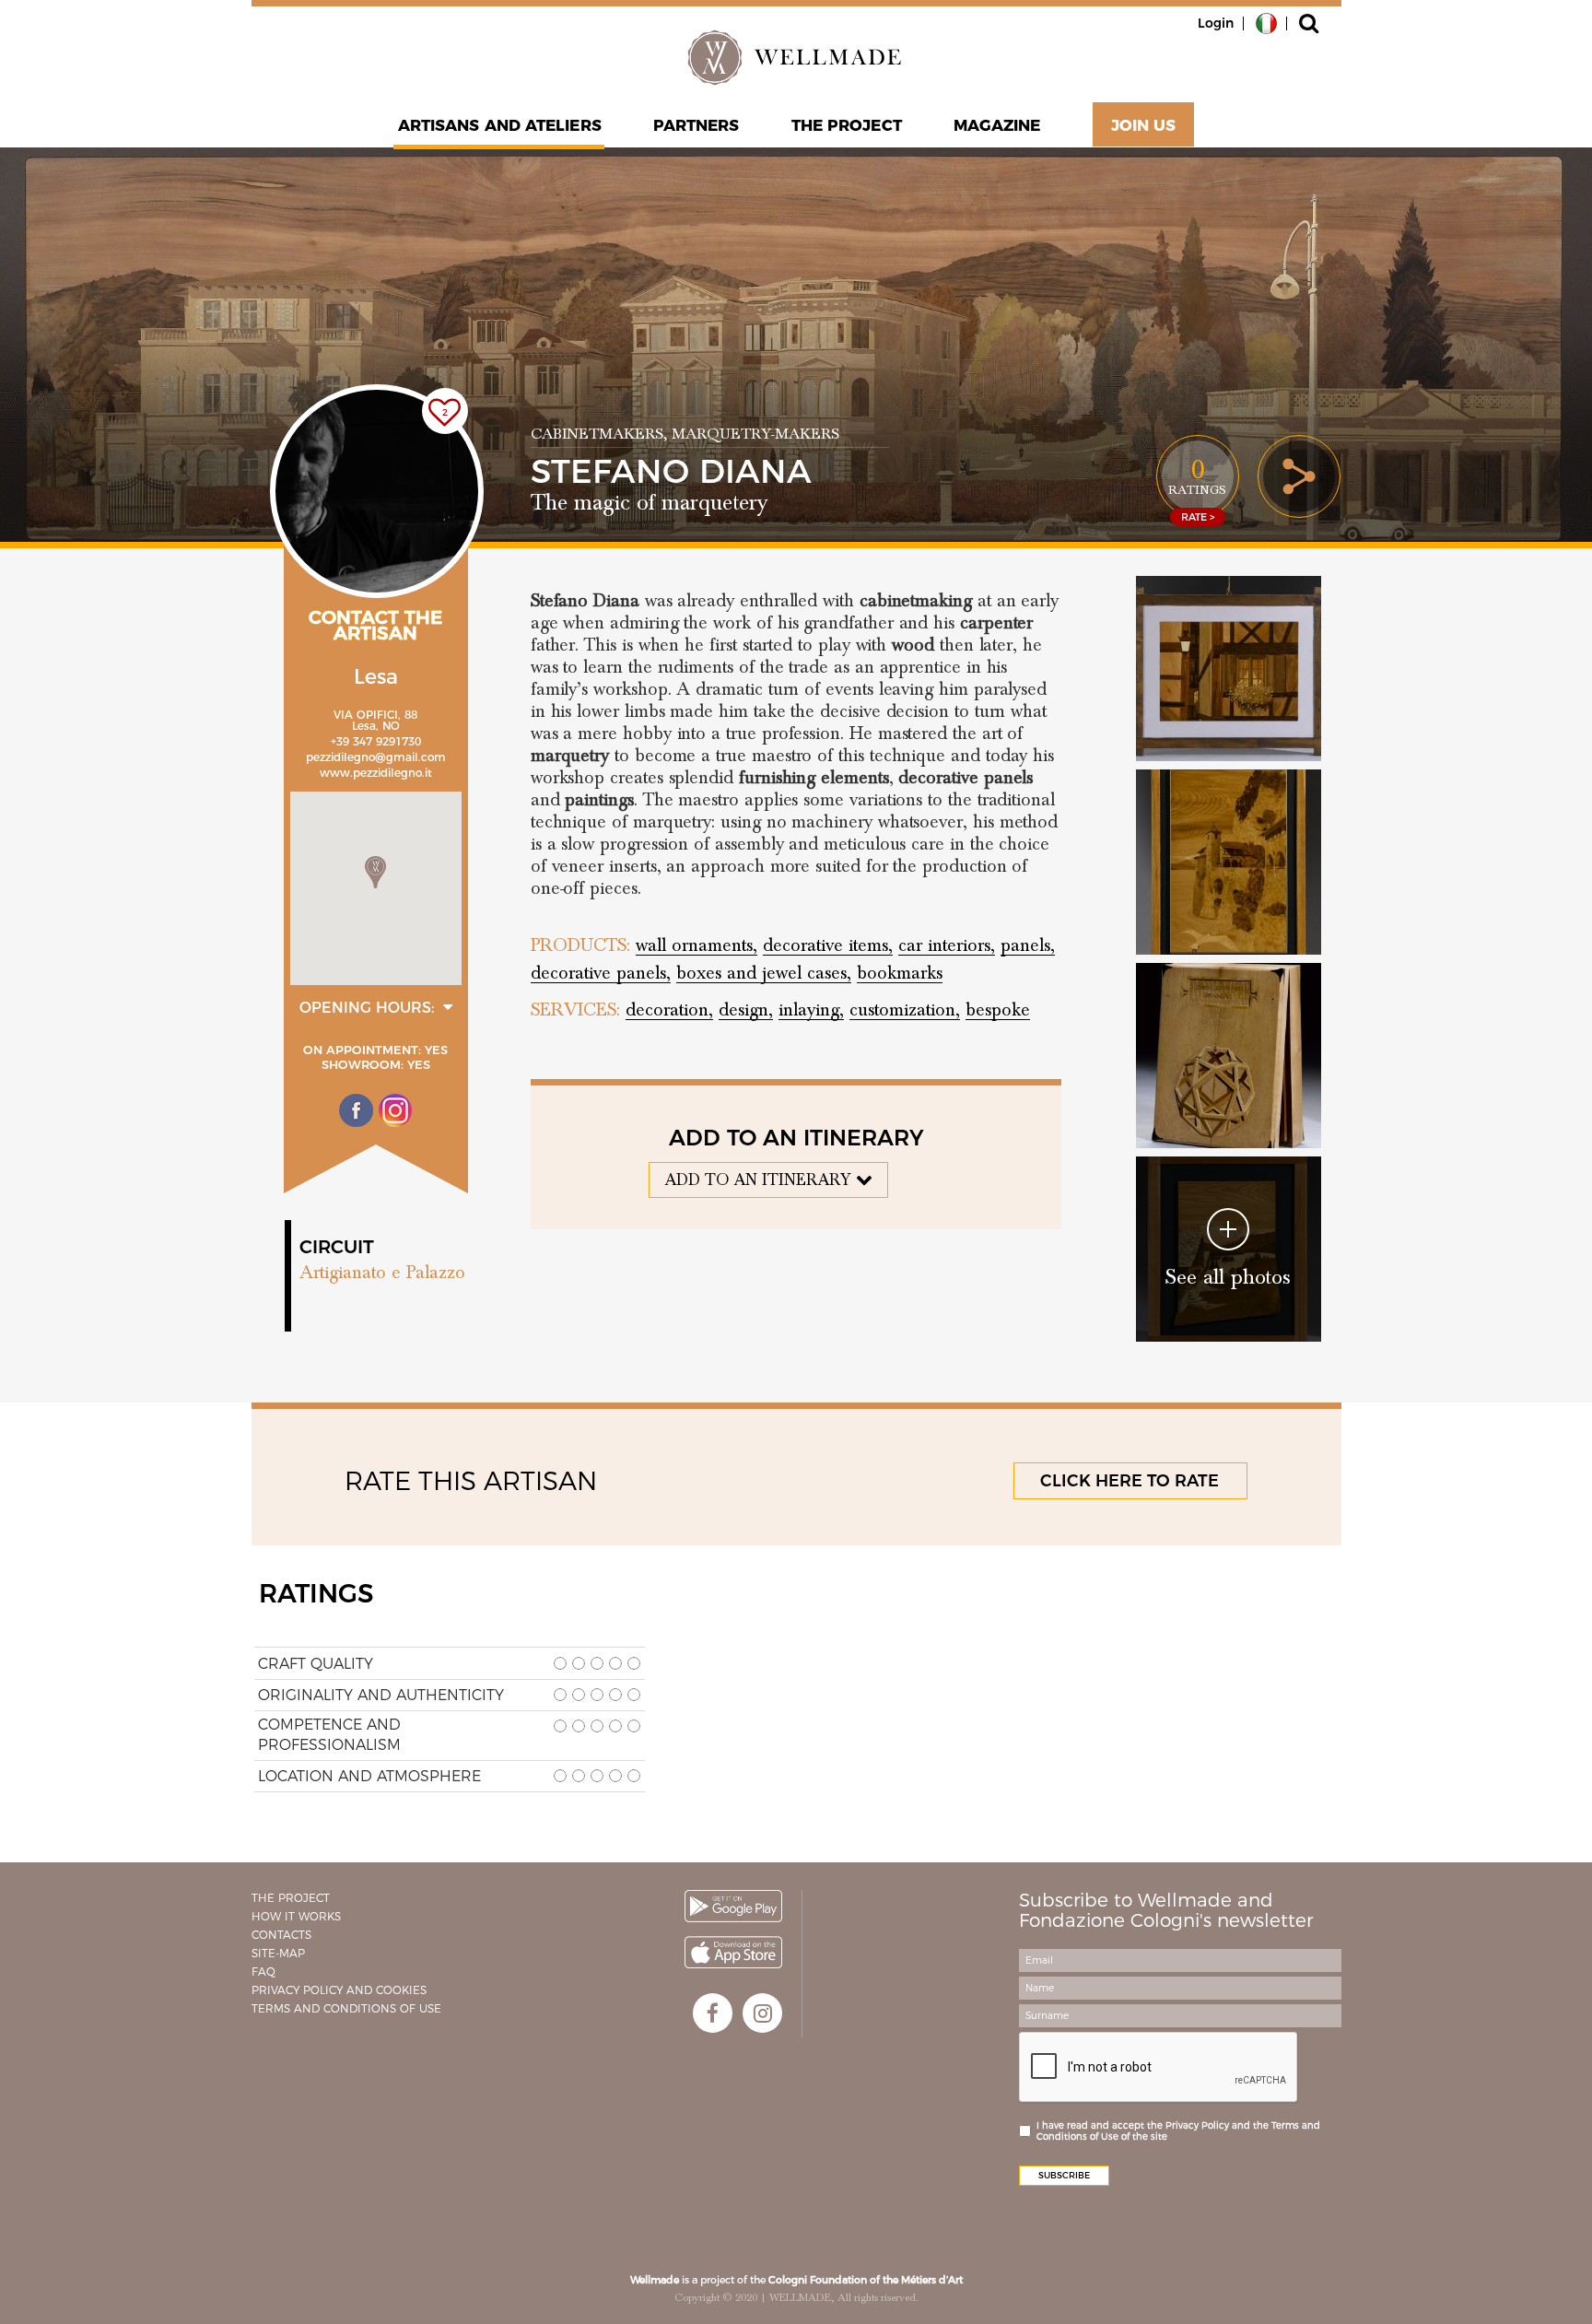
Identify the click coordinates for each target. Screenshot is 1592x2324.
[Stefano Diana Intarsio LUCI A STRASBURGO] (1229, 669)
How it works (296, 1916)
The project (847, 125)
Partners (696, 125)
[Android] (733, 1906)
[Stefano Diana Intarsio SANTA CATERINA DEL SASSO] (1229, 862)
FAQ (263, 1972)
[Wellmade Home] (796, 57)
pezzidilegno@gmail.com (376, 757)
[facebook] (713, 2013)
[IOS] (733, 1952)
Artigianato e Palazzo (382, 1273)
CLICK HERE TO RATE (1130, 1481)
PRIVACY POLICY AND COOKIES (339, 1990)
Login (1216, 23)
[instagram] (762, 2013)
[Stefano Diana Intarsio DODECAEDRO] (1229, 1056)
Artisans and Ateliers (500, 125)
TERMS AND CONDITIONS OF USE (346, 2008)
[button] (375, 872)
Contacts (281, 1935)
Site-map (278, 1953)
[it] (1266, 22)
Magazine (997, 125)
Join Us (1144, 125)
